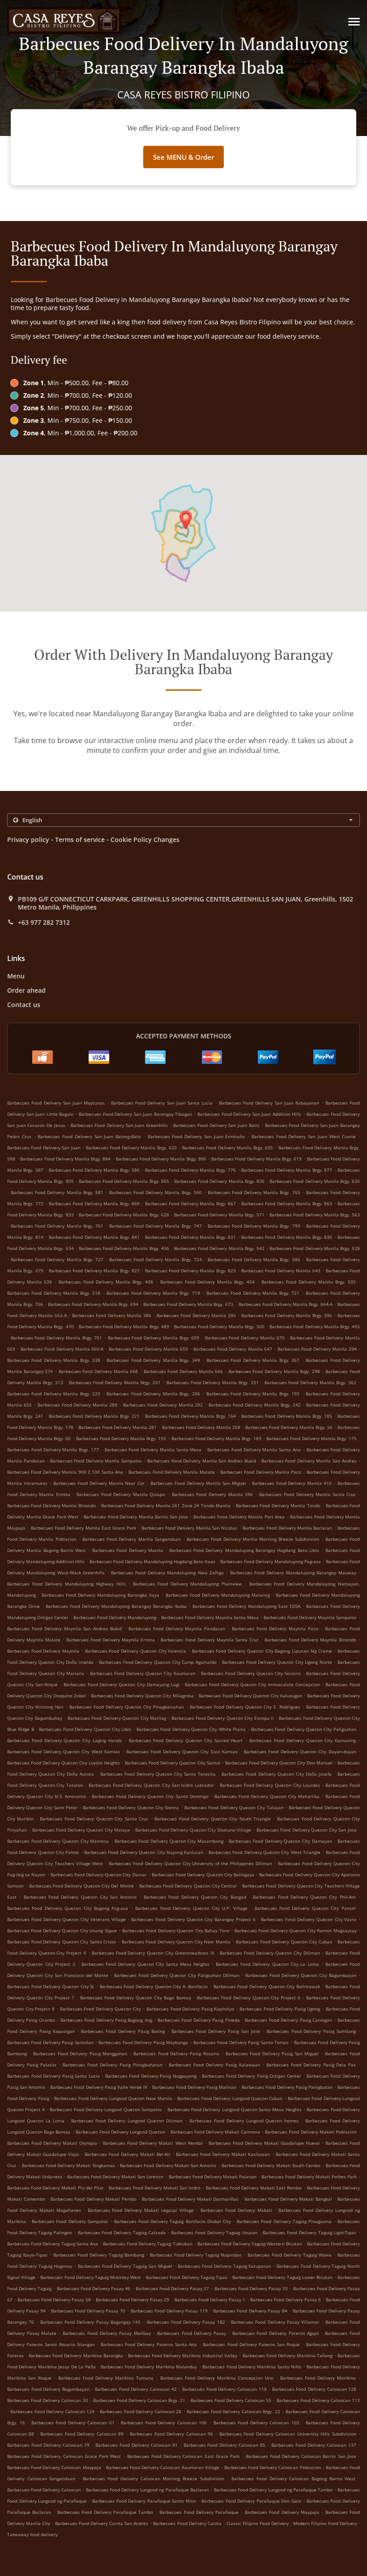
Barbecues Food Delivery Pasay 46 (94, 2288)
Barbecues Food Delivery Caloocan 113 (318, 2400)
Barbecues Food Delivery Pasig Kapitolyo (190, 2009)
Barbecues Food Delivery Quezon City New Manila (176, 1942)
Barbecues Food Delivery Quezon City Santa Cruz (94, 1819)
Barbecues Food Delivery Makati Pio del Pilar (55, 2188)
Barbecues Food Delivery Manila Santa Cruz (307, 1494)
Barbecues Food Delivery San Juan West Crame (304, 1136)
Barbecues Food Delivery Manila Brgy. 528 (315, 1248)
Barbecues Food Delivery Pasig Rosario (176, 2053)
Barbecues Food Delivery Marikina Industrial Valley (183, 2355)
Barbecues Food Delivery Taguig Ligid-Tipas (309, 2232)
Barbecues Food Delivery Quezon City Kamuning (303, 1740)
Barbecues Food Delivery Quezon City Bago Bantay (135, 1998)
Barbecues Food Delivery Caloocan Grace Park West (64, 2456)
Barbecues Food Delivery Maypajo (282, 2512)
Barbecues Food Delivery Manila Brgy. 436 (124, 1248)
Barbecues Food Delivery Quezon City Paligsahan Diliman (177, 1975)
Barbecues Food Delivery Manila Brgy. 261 (115, 1382)
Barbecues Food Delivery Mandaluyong (115, 1617)
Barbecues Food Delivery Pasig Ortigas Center (252, 2076)
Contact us (24, 1005)
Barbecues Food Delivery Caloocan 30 (48, 2400)
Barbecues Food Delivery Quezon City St (51, 1986)
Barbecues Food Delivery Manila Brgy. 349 (153, 1360)
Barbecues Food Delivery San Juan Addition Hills (249, 1114)
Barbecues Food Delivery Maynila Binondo (310, 1640)
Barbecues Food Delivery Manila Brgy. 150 (121, 1438)
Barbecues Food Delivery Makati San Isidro (155, 2188)
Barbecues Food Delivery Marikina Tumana (106, 2378)
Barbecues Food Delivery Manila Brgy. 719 (153, 1293)
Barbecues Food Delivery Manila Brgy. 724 (156, 1259)
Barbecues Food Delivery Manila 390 (196, 1315)
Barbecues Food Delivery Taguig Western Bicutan (250, 2244)
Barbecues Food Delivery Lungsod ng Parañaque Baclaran (147, 2490)
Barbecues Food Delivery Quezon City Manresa (58, 1841)
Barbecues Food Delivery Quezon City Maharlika (267, 1796)
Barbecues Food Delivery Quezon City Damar (99, 1875)
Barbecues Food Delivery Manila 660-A (62, 1349)
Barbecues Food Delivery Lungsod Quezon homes (244, 2121)
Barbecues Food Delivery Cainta (187, 2523)
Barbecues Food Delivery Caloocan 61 (73, 2423)
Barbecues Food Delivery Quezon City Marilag (117, 1718)
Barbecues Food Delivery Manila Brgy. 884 (65, 1159)
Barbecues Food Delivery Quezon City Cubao (284, 1942)
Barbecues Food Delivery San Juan (44, 1148)
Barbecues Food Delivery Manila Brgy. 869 (94, 1203)
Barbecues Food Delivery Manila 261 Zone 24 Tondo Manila (166, 1505)
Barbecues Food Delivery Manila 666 (183, 1371)
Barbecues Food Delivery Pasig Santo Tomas (241, 2042)
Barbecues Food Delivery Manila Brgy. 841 (94, 1237)
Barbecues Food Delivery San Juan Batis (216, 1125)
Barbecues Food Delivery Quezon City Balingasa (203, 1875)
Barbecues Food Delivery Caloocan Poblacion (273, 2467)
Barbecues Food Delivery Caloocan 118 (224, 2389)
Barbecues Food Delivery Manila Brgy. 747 (156, 1226)
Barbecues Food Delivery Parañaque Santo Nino (144, 2501)
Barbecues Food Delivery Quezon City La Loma (267, 1964)
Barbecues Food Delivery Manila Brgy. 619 (256, 1159)
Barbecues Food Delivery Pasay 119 (169, 2311)
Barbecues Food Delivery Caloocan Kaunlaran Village (163, 2467)
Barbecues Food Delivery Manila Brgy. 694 (93, 1304)
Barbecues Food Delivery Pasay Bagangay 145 (90, 2322)
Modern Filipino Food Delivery (326, 2523)
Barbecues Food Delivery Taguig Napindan (196, 2255)
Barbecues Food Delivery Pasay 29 (132, 2300)
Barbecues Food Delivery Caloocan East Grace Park (183, 2456)
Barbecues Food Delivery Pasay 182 (186, 2322)
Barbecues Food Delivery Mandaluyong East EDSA (246, 1606)
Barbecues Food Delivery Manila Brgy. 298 (274, 1371)
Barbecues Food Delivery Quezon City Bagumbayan (301, 1975)
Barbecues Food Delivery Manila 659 (148, 1349)
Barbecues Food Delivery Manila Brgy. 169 (217, 1438)
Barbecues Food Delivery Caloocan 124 (52, 2411)
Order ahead (26, 990)
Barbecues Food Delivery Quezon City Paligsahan (304, 1729)
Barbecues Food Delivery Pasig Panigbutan (287, 2087)
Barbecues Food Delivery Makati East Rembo (254, 2188)
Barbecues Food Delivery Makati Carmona (216, 2132)
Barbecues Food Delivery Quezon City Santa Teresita (158, 1774)
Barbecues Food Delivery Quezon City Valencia (136, 1651)
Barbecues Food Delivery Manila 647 (233, 1349)
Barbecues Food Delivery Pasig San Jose (216, 2031)
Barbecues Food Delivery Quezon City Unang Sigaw (62, 1930)
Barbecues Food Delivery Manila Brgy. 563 (315, 1215)
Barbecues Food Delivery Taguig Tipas (187, 2277)
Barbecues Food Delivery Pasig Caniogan (288, 2020)
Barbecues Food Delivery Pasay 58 (54, 2300)
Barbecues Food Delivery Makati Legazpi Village (141, 2210)
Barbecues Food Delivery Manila (128, 1550)
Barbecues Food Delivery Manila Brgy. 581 (57, 1192)
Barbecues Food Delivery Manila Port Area (239, 1517)
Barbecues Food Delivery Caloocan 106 (164, 2423)
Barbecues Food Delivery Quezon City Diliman (270, 1953)
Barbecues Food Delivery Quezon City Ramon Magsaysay (296, 1930)
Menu (16, 976)
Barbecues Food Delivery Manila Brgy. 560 (156, 1192)
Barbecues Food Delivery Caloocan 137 (314, 2445)
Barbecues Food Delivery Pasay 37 (173, 2288)
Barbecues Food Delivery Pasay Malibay (107, 2333)
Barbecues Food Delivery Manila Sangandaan (132, 1539)
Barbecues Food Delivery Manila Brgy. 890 (161, 1159)
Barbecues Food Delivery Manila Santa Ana (254, 1450)
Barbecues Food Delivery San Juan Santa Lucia (162, 1103)
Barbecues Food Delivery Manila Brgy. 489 (124, 1326)
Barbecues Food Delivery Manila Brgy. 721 (253, 1293)
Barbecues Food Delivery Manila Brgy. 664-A (286, 1304)
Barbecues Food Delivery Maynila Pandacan (177, 1628)
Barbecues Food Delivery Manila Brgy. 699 (154, 1338)
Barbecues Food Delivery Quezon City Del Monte (81, 1886)
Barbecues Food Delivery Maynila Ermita (111, 1640)
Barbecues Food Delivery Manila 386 (112, 1315)
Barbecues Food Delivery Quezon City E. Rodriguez (245, 1707)
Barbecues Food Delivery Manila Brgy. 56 (289, 1427)
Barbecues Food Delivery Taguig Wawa (290, 2255)
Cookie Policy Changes (145, 840)
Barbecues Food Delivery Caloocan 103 (256, 2423)
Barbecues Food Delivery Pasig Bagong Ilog (106, 2020)
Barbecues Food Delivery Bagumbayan (48, 2389)
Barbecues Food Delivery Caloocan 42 (136, 2389)
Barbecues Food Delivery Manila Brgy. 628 (124, 1215)
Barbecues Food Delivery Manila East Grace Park (83, 1528)
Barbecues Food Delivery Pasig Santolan (50, 2042)
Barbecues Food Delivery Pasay (192, 2333)
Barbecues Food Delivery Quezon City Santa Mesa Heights (146, 1964)
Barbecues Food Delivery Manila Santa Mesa (153, 1450)
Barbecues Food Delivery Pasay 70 (88, 2311)
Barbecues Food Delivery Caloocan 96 (171, 2434)
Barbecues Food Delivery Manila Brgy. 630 (315, 1181)
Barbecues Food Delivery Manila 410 (292, 1483)
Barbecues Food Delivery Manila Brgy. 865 (124, 1181)
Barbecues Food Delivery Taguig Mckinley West (91, 2277)
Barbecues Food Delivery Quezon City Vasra (309, 1919)
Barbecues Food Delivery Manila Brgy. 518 (54, 1293)
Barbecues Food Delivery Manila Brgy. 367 (253, 1360)
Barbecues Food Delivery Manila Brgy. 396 (287, 1315)
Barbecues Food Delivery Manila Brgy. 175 (312, 1438)
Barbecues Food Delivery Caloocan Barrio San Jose (301, 2456)
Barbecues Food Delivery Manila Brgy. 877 (287, 1170)
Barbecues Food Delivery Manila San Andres (309, 1461)
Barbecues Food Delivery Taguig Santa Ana (53, 2244)
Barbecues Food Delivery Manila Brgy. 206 (153, 1394)
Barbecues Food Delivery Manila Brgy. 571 (219, 1215)
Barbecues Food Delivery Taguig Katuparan (224, 2266)
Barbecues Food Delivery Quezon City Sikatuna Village (193, 1830)
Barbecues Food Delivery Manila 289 (78, 1405)
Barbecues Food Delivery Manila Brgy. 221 (94, 1416)
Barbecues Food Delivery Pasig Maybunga (143, 2042)
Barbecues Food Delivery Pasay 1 (210, 2300)
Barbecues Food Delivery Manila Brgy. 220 (54, 1394)
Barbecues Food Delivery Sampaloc (70, 2221)
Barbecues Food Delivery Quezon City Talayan (234, 1807)
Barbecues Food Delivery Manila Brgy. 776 (190, 1170)
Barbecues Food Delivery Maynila (43, 1651)
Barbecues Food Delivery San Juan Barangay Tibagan (135, 1114)
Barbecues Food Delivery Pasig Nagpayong (151, 2076)
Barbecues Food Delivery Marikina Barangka (76, 2355)
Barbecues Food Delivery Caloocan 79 (48, 2445)
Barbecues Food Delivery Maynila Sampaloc (310, 1617)
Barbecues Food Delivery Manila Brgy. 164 (190, 1416)
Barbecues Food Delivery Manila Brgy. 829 (190, 1271)
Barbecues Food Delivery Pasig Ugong (280, 2009)
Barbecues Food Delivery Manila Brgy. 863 (287, 1203)
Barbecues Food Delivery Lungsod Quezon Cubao (230, 2098)
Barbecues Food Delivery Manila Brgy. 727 (57, 1259)
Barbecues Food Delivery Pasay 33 (251, 2288)
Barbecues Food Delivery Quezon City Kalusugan (250, 1696)
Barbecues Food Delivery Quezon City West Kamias (64, 1751)
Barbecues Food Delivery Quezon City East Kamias (182, 1751)
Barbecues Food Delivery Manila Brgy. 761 (57, 1226)
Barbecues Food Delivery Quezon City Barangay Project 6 (193, 1919)
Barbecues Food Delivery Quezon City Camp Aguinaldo (158, 1662)
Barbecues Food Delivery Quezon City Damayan (280, 1841)
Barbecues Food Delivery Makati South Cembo (271, 2165)
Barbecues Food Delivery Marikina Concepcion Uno (217, 2378)
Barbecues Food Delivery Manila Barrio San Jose (136, 1517)
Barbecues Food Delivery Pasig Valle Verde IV (99, 2087)
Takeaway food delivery (32, 2534)
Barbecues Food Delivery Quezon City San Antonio (80, 1897)
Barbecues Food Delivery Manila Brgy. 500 (219, 1326)
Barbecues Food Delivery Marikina (318, 2378)
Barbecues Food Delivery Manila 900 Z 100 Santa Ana (65, 1472)
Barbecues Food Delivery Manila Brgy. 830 (287, 1237)
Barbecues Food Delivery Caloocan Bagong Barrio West (293, 2478)
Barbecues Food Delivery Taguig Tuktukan (147, 2244)
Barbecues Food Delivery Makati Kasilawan (223, 2154)
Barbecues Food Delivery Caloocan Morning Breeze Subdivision (154, 2478)
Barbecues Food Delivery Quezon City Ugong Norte (277, 1662)
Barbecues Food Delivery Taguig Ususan (214, 2232)
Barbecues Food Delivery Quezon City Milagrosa (142, 1696)
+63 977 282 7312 (44, 922)
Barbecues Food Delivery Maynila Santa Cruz (209, 1640)
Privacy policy (28, 840)
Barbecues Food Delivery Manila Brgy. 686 (254, 1259)
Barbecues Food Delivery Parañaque (199, 2512)
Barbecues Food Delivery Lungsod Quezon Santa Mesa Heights (235, 2109)
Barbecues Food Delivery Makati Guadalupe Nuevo (264, 2143)
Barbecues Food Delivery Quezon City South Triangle (213, 1819)
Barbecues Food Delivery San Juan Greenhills (119, 1125)
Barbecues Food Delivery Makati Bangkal (288, 2199)
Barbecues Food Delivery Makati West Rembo (153, 2143)
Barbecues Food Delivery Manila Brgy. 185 (287, 1416)
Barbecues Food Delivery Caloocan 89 (82, 2434)
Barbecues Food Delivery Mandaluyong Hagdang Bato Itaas (152, 1561)
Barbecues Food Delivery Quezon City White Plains (191, 1729)
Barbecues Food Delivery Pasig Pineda (199, 2020)
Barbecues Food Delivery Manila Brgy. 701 (57, 1338)
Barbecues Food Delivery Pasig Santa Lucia (53, 2076)
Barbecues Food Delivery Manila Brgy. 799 (254, 1226)
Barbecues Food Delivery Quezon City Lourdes (270, 1785)
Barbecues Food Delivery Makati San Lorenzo (115, 2176)
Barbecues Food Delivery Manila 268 (201, 1427)
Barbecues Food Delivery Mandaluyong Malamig (218, 1595)
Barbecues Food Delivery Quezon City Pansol (305, 1908)
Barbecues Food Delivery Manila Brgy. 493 (315, 1326)
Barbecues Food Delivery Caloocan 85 (225, 2445)
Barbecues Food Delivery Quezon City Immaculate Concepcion (252, 1684)
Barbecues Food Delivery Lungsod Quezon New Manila (113, 2098)
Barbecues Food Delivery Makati (236, 2210)
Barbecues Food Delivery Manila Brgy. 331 (213, 1382)
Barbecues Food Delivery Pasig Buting (123, 2031)
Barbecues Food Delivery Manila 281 (117, 1427)
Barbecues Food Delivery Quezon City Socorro (251, 1673)
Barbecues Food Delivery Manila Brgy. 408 (106, 1282)
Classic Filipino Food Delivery (258, 2523)
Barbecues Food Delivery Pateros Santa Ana (149, 2344)
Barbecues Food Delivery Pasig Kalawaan (214, 2065)
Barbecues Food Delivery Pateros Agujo (275, 2333)
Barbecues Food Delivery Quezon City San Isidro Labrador (151, 1785)
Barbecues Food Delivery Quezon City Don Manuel (279, 1763)
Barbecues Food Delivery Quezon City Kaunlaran (143, 1673)
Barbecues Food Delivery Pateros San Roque (251, 2344)
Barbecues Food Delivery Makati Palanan (213, 2176)
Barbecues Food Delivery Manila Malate (172, 1472)
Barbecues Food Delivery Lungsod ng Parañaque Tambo (273, 2490)
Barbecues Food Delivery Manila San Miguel (198, 1483)
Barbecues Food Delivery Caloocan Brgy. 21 (139, 2400)
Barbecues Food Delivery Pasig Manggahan (80, 2053)
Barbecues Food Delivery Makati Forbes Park (309, 2176)
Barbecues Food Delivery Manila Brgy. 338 (54, 1360)
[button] (354, 22)
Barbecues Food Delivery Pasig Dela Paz (311, 2065)
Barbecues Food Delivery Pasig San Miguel (272, 2053)
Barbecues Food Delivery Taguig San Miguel (125, 2266)
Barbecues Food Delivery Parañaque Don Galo (251, 2501)
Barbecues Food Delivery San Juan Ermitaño (196, 1136)
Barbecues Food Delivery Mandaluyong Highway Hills (66, 1584)
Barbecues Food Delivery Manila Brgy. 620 (131, 1148)
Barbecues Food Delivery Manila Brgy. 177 (53, 1450)
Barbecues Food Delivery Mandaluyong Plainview (188, 1584)
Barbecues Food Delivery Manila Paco (261, 1472)
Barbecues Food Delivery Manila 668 (98, 1371)
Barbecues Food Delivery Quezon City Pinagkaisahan (127, 1707)
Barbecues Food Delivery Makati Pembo (94, 2199)
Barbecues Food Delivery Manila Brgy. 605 (228, 1148)
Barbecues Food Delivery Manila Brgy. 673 (188, 1304)
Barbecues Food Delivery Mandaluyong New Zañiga (167, 1573)
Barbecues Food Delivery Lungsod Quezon (121, 2132)
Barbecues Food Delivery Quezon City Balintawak (267, 1986)
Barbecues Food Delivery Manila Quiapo (121, 1494)
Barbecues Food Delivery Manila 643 (281, 1271)
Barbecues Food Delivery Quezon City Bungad (195, 1897)
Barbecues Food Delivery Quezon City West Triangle (265, 1852)
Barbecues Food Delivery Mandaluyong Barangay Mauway (293, 1573)
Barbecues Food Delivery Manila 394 (317, 1349)
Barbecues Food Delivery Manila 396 (212, 1494)
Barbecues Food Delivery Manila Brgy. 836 (219, 1181)
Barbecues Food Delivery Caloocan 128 (314, 2389)
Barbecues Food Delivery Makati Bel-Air (128, 2154)
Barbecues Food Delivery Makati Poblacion (311, 2132)
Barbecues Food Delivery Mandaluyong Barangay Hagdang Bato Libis (244, 1550)
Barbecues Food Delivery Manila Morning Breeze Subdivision (253, 1539)
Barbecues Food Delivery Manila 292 (163, 1405)
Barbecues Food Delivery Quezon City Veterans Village (66, 1919)
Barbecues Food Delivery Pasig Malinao (194, 2087)
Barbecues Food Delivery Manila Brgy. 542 (219, 1248)
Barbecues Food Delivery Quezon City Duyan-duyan (300, 1751)
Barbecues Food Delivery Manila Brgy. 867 (190, 1203)
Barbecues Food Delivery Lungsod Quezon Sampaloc (106, 2109)
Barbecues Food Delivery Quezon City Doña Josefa (277, 1774)
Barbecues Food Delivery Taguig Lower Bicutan (282, 2277)
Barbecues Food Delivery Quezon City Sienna (131, 1807)
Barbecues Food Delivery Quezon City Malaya (81, 1830)
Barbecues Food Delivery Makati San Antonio (168, 2165)
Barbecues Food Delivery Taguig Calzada (122, 2232)
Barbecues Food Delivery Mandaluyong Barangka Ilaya (100, 1595)
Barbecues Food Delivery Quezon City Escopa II (222, 1718)
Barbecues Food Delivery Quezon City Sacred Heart (186, 1740)
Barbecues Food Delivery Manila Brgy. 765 (254, 1192)
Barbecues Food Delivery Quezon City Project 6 (249, 1998)
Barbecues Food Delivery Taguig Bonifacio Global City (173, 2221)
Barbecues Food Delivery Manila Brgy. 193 (253, 1394)
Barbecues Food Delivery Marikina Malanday (149, 2367)
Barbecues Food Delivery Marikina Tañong (288, 2355)
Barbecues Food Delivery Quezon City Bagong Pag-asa (68, 1908)
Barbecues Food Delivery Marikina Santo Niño (252, 2367)
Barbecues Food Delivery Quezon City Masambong (169, 1841)
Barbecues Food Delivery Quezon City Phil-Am (304, 1897)
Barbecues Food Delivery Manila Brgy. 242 (254, 1405)
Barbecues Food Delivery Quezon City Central (188, 1886)
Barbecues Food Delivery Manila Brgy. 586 (94, 1170)
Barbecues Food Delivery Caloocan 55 (231, 2400)
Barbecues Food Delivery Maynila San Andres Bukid (64, 1628)
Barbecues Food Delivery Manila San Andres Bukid (201, 1461)
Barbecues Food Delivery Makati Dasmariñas (190, 2199)
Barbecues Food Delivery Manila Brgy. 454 (207, 1282)
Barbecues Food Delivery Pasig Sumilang (311, 2031)
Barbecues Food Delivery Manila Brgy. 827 (94, 1271)
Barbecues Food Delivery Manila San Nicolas (190, 1528)
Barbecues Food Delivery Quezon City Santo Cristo (62, 1942)
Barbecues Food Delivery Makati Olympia (52, 2143)
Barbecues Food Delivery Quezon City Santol (172, 1763)
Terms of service (80, 840)
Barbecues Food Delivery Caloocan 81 (137, 2445)
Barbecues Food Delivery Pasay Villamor (275, 2322)
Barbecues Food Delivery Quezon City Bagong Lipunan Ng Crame (262, 1651)
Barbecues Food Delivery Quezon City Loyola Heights (64, 1763)
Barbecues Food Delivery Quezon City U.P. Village (191, 1908)
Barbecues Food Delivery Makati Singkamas (68, 2165)
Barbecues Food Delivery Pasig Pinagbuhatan (112, 2065)
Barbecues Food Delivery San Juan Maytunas (56, 1103)
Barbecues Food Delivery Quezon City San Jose (307, 1830)
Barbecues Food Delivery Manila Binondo (51, 1505)
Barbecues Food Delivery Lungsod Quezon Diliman (127, 2121)
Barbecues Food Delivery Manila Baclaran (287, 1528)
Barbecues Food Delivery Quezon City (100, 2009)
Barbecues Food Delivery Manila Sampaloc (96, 1461)
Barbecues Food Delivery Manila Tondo (278, 1505)
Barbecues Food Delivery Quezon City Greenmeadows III (153, 1953)
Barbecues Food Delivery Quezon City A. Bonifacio (154, 1986)
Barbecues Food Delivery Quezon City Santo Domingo (150, 1796)
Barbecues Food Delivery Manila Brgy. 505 (309, 1282)
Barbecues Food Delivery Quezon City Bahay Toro (176, 1930)
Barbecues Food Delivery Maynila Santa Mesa (210, 1617)
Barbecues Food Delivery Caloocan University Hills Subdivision (288, 2434)
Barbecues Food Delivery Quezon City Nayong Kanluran (144, 1852)
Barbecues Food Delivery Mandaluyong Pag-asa (271, 1561)
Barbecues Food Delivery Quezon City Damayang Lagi (122, 1684)
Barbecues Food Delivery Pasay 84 (250, 2311)
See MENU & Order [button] (183, 157)
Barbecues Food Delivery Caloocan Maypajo (54, 2467)
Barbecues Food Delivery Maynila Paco (275, 1628)
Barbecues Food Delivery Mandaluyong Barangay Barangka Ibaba (116, 1606)
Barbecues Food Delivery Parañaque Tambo (105, 2512)
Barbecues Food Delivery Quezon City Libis (85, 1729)
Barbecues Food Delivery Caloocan (44, 2490)
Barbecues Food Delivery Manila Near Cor (99, 1483)
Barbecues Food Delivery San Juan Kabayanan (269, 1103)
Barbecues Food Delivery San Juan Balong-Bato (89, 1136)
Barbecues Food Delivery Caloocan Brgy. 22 (233, 2411)
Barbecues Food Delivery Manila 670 (245, 1338)
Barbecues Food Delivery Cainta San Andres (102, 2523)
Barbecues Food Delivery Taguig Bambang (99, 2255)
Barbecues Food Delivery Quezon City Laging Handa (65, 1740)
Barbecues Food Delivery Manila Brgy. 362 (311, 1382)
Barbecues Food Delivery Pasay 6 (286, 2300)
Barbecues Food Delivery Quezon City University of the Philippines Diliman (191, 1863)
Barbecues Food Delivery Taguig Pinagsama (284, 2221)
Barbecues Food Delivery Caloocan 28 (141, 2411)
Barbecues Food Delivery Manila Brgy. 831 (190, 1237)
